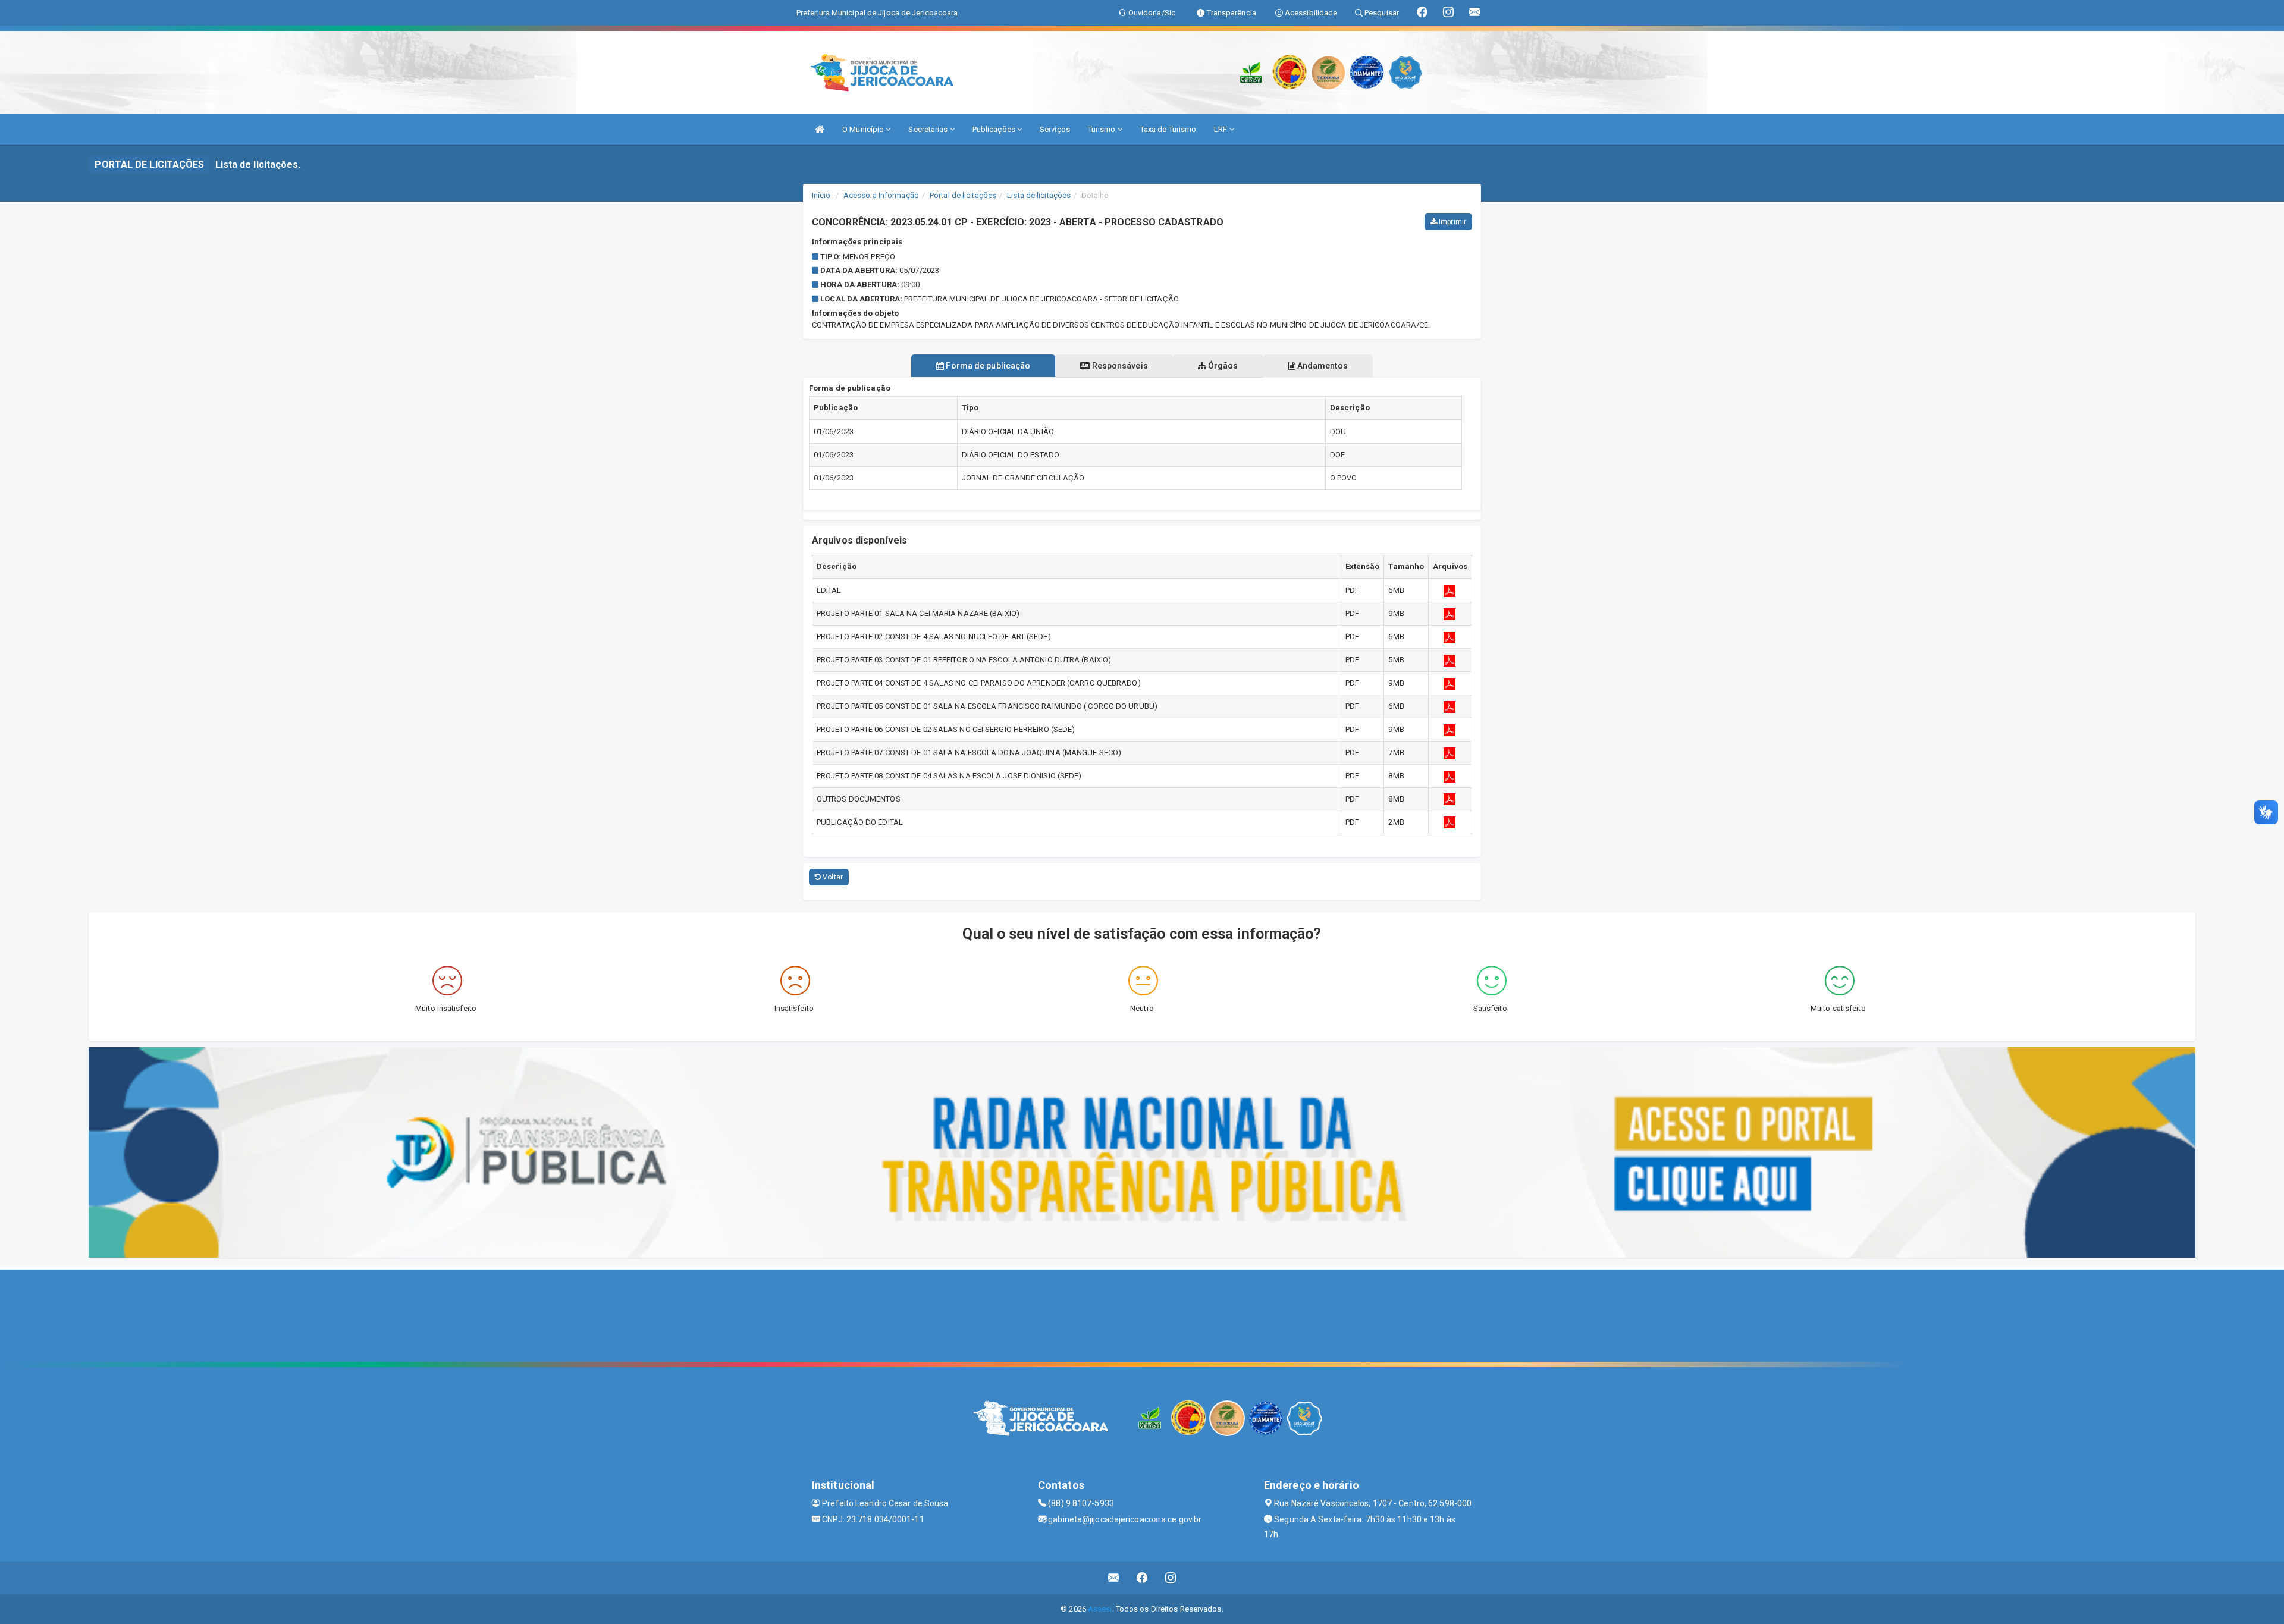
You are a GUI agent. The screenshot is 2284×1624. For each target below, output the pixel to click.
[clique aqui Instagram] (1171, 1578)
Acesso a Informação (881, 195)
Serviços (1055, 129)
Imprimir (1452, 222)
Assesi (1100, 1609)
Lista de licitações (1039, 195)
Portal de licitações (963, 195)
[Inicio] (820, 129)
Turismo (1103, 129)
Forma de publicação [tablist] (987, 366)
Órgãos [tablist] (1222, 366)
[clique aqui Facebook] (1142, 1578)
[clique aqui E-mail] (1114, 1578)
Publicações (995, 129)
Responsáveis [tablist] (1119, 366)
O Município (864, 129)
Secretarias (929, 129)
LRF (1221, 129)
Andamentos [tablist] (1322, 366)
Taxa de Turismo (1168, 129)
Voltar (832, 877)
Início (821, 195)
